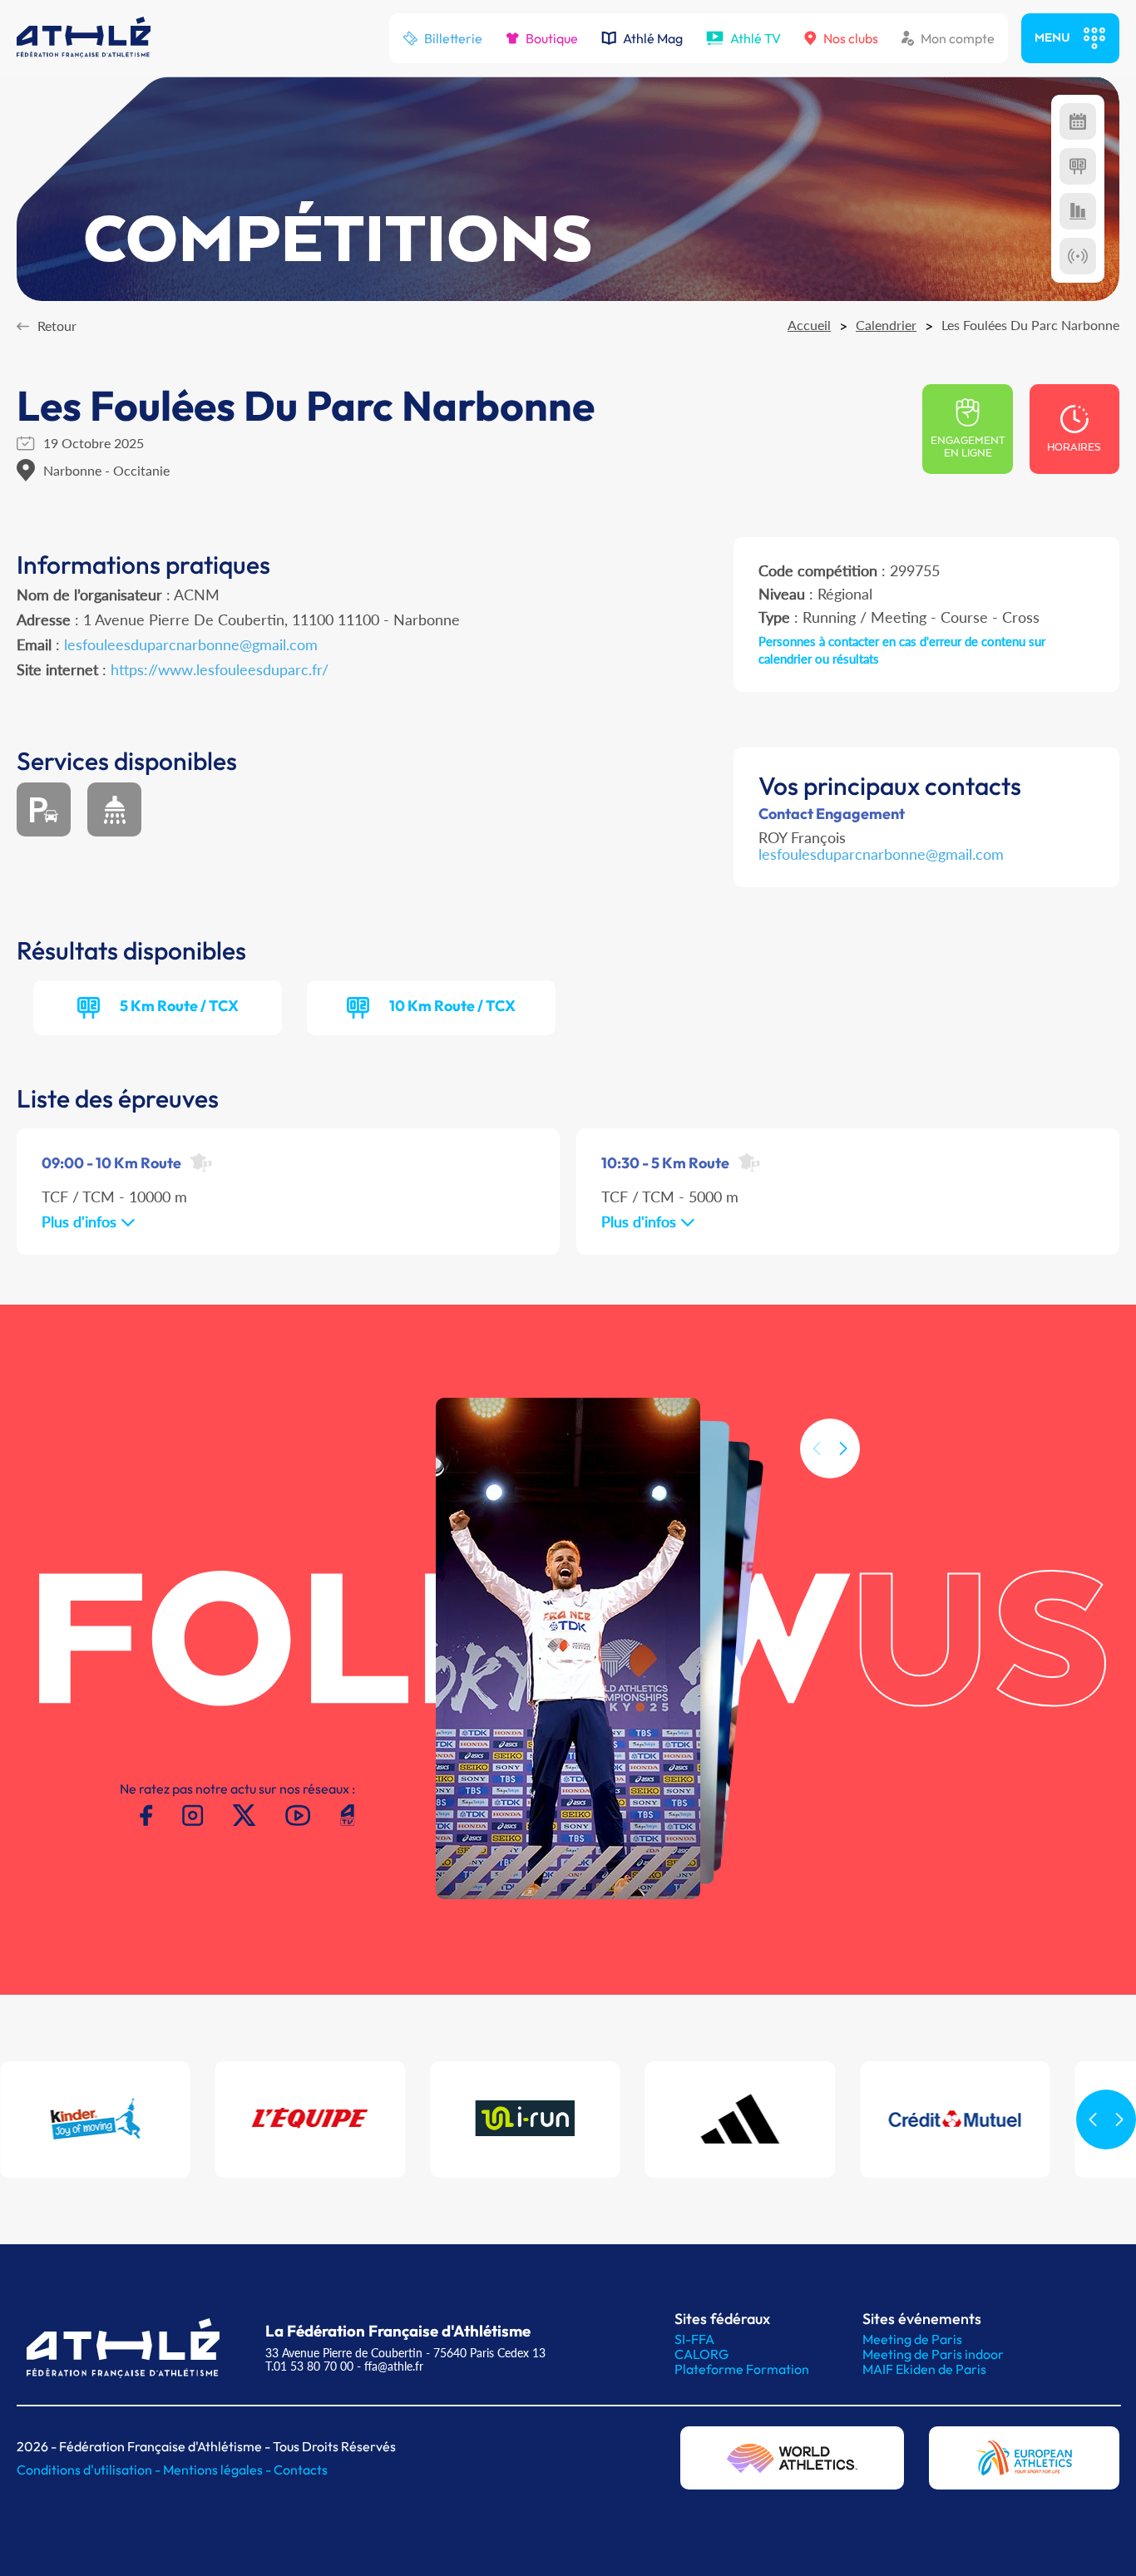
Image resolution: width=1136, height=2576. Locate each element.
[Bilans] (1078, 211)
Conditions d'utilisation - (90, 2470)
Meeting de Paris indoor (933, 2354)
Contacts (301, 2470)
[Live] (1078, 256)
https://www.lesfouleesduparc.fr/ (220, 669)
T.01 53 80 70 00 (309, 2366)
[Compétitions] (1078, 121)
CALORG (701, 2354)
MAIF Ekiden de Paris (924, 2369)
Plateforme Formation (742, 2369)
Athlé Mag (653, 38)
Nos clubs (851, 38)
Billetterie (453, 38)
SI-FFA (694, 2339)
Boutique (552, 38)
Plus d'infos (81, 1221)
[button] (843, 1448)
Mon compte (958, 38)
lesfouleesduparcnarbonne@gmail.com (191, 644)
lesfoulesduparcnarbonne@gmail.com (881, 854)
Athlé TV (756, 38)
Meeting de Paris (912, 2339)
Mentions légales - (218, 2470)
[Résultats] (1078, 166)
